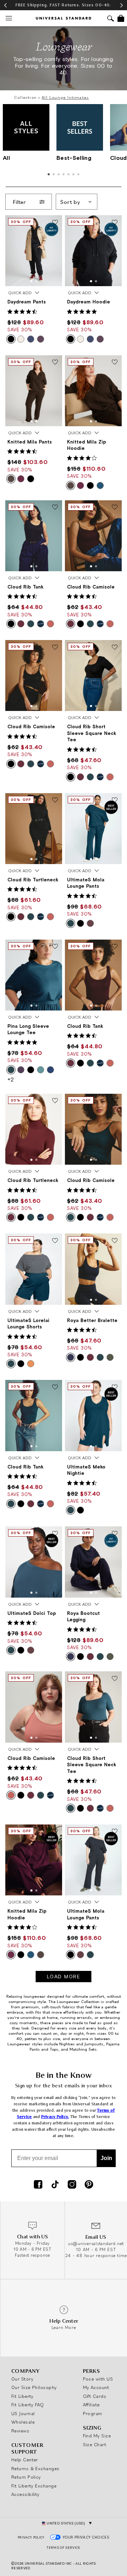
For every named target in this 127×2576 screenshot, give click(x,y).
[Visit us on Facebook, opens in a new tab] (38, 2185)
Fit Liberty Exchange (34, 2486)
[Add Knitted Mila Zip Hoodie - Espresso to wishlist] (115, 363)
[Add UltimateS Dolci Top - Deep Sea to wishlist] (55, 1534)
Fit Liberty (22, 2396)
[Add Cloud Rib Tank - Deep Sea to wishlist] (55, 1387)
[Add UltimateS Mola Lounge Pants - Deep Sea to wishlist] (115, 801)
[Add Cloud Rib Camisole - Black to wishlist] (55, 647)
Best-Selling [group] (74, 158)
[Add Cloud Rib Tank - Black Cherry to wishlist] (115, 947)
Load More (64, 1977)
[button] (31, 281)
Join (106, 2158)
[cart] (121, 18)
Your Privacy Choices (86, 2537)
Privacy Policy (31, 2537)
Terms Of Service (63, 2548)
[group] (64, 5)
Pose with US (98, 2379)
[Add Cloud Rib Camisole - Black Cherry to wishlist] (115, 508)
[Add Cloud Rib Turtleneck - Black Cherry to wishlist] (55, 1101)
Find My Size (97, 2436)
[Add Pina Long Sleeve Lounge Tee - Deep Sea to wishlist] (55, 947)
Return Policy (26, 2477)
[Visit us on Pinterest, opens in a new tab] (89, 2185)
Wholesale (23, 2422)
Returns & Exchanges (35, 2468)
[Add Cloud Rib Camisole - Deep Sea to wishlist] (115, 1101)
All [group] (6, 158)
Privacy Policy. (55, 2117)
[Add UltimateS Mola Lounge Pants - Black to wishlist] (115, 1832)
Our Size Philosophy (34, 2387)
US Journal (23, 2413)
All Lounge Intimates (65, 97)
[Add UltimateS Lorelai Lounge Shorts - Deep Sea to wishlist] (55, 1241)
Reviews (20, 2431)
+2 (11, 1079)
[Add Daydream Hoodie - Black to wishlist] (115, 223)
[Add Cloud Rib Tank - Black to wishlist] (55, 508)
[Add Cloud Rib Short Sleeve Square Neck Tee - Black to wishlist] (115, 647)
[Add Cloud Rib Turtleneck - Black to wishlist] (55, 801)
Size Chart (95, 2444)
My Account (96, 2387)
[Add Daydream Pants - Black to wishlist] (55, 223)
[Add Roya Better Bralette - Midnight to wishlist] (115, 1241)
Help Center (25, 2460)
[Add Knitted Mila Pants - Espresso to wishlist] (55, 363)
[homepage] (64, 18)
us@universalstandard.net (96, 2243)
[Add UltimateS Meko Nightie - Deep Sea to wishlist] (115, 1387)
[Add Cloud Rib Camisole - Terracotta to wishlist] (55, 1679)
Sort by (70, 202)
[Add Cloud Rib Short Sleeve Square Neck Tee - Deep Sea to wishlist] (115, 1679)
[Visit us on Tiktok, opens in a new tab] (55, 2185)
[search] (111, 19)
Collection (25, 97)
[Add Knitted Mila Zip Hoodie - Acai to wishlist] (55, 1832)
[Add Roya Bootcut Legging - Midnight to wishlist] (115, 1534)
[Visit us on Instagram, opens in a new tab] (72, 2185)
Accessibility (25, 2494)
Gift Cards (95, 2396)
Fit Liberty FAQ (28, 2405)
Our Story (22, 2379)
